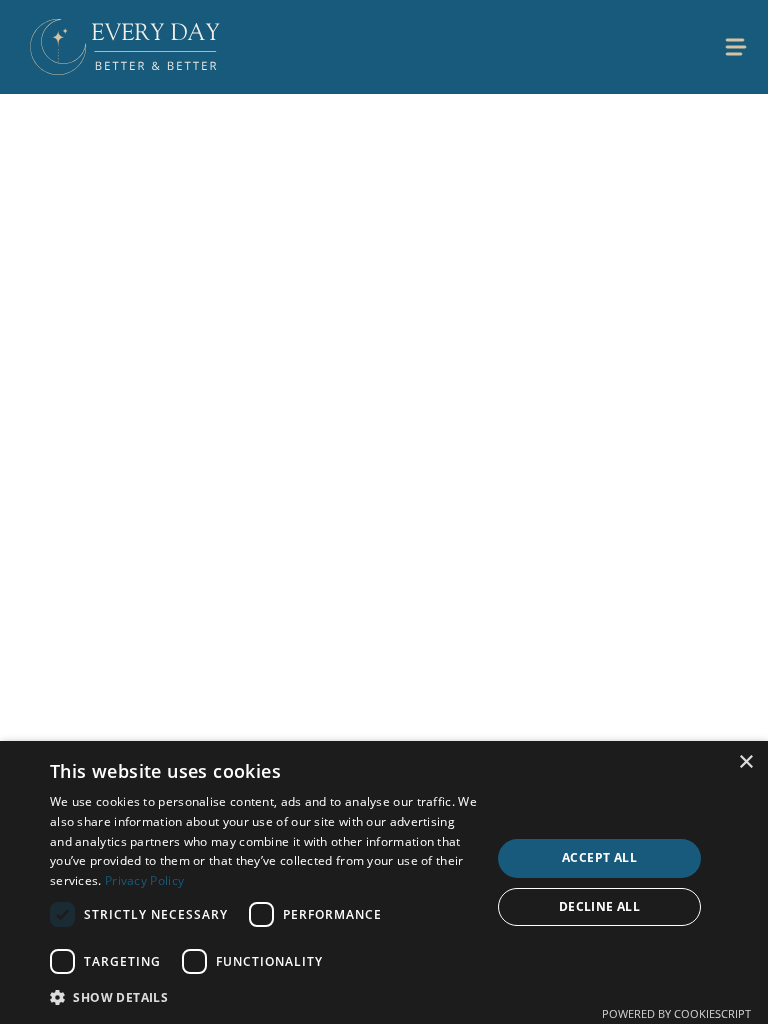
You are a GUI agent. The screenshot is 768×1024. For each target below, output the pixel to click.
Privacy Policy (144, 880)
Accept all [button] (599, 857)
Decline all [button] (599, 906)
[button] (264, 997)
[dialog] (384, 882)
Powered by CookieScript (676, 1013)
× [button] (745, 762)
